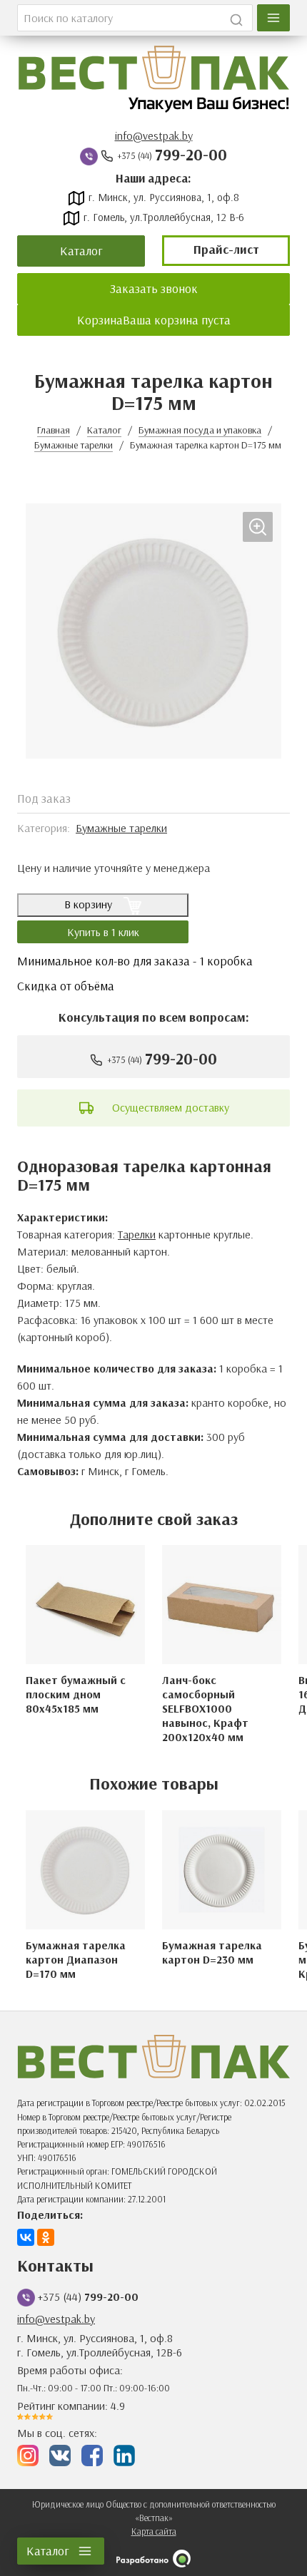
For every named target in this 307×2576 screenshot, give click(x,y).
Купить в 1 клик (103, 932)
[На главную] (153, 79)
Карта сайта (154, 2531)
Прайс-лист (226, 249)
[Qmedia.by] (153, 2559)
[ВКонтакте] (26, 2237)
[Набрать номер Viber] (89, 155)
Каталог (81, 250)
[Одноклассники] (46, 2237)
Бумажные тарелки (121, 828)
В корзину (90, 904)
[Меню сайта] (273, 18)
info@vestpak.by (154, 135)
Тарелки (137, 1234)
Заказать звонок (154, 288)
